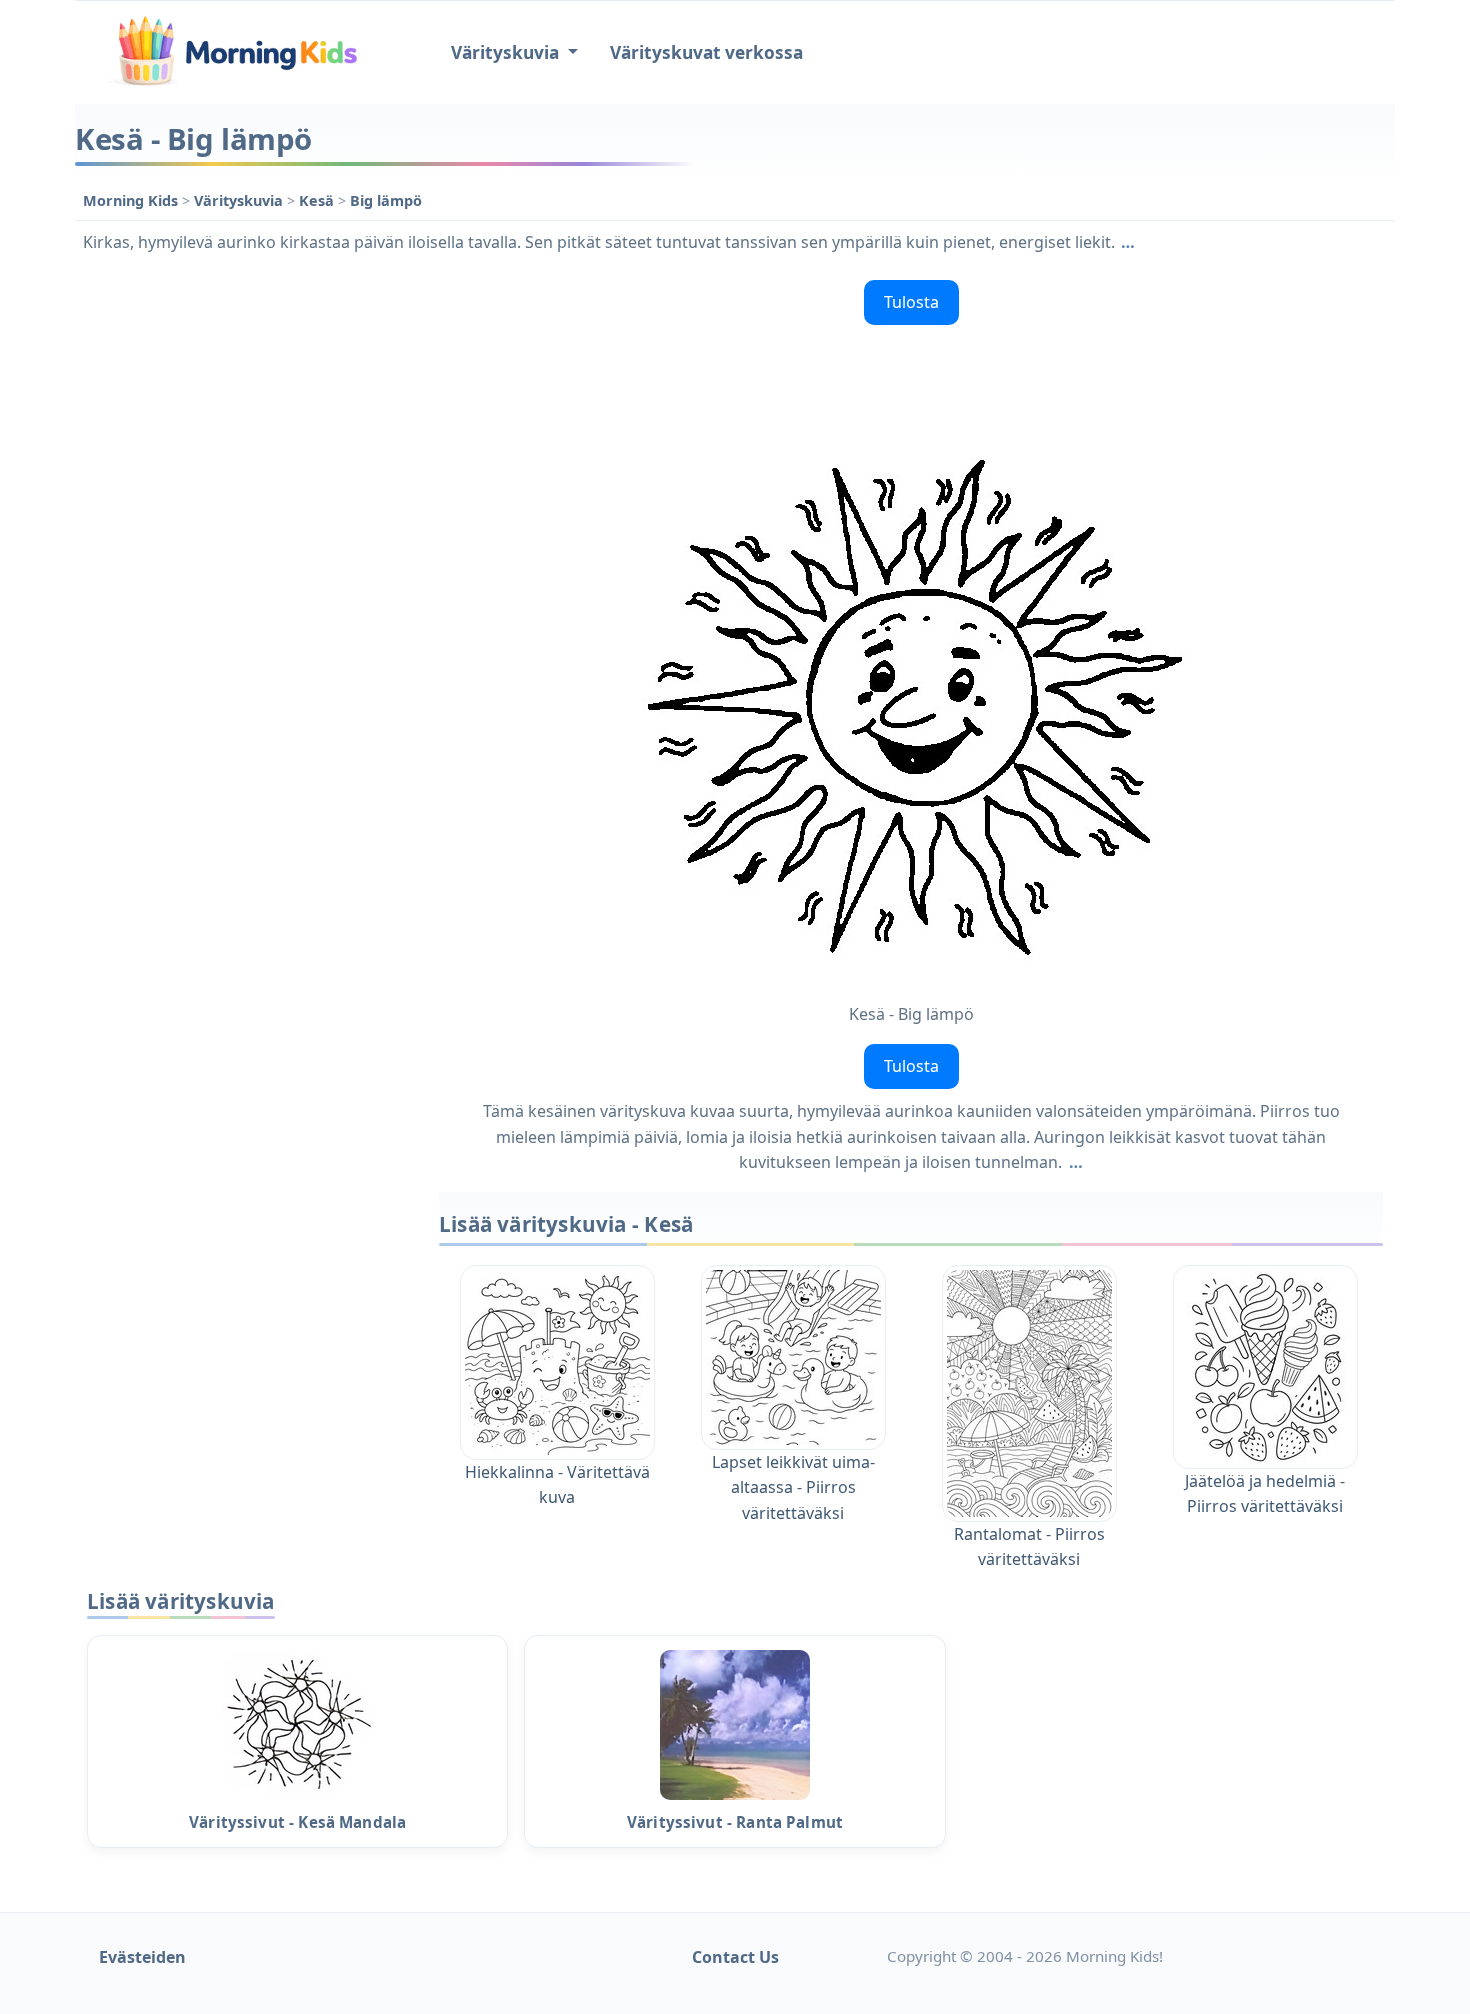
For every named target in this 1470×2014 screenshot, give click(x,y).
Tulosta (911, 302)
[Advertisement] (247, 572)
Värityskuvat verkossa (706, 52)
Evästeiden (142, 1957)
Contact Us (735, 1957)
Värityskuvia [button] (507, 52)
